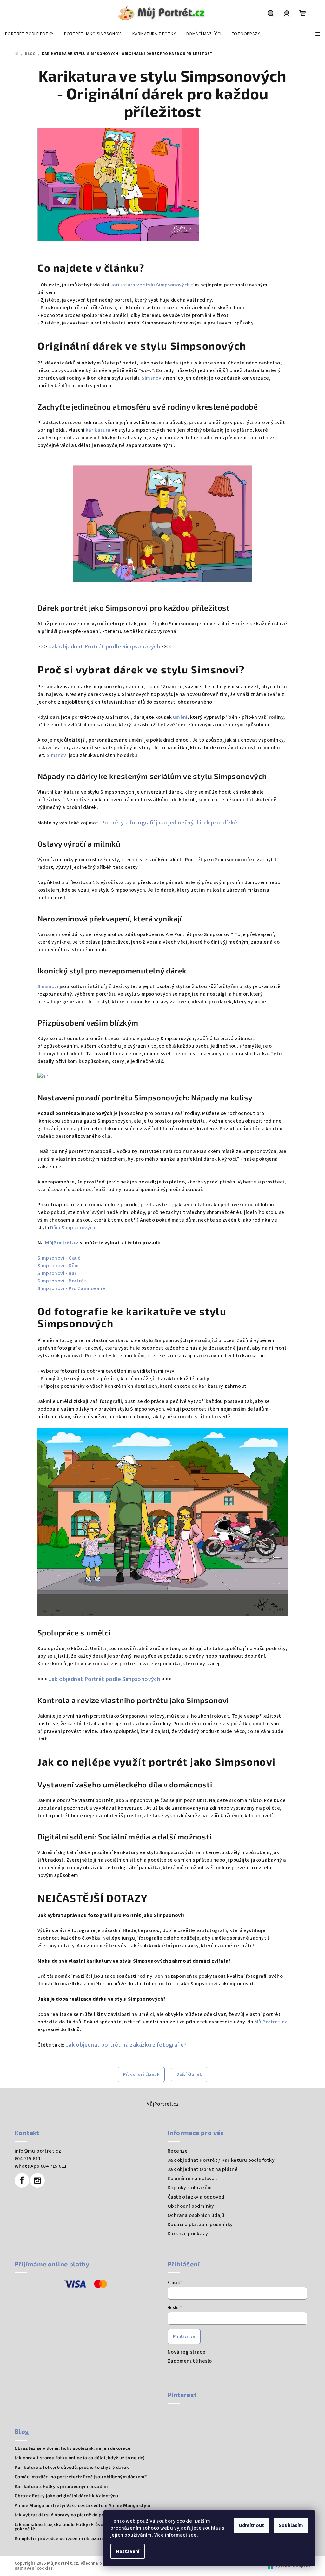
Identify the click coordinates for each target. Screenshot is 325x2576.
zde (192, 2535)
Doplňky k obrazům (190, 2188)
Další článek (189, 2075)
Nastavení (128, 2551)
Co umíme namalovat (192, 2179)
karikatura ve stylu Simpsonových (150, 285)
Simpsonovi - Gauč (59, 1258)
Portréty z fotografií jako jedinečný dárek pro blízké (169, 823)
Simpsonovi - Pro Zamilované (71, 1288)
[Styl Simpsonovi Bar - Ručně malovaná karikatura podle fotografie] (162, 1077)
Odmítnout (251, 2525)
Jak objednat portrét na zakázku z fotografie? (126, 2045)
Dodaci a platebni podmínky (200, 2225)
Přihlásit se (184, 2337)
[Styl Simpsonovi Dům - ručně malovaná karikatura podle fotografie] (162, 1522)
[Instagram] (37, 2180)
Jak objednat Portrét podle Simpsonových (105, 646)
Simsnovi (152, 378)
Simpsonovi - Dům (58, 1266)
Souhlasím (291, 2525)
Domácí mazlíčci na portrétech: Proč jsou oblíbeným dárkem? (81, 2477)
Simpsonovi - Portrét (62, 1281)
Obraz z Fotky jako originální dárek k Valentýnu (66, 2496)
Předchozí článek (141, 2075)
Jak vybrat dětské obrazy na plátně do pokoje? (65, 2515)
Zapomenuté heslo (190, 2361)
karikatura (98, 430)
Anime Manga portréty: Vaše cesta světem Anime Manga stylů (83, 2505)
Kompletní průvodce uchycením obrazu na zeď (64, 2538)
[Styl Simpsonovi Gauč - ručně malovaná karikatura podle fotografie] (162, 524)
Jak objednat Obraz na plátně (203, 2169)
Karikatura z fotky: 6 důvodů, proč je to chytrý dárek (72, 2467)
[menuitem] (29, 34)
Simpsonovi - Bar (57, 1273)
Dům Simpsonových (73, 1228)
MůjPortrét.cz (62, 1243)
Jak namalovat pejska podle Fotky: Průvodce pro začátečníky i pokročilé (82, 2527)
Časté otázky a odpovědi (197, 2197)
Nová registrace (186, 2352)
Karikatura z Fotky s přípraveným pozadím (61, 2486)
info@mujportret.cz (38, 2151)
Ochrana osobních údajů (196, 2215)
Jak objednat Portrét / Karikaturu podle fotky (221, 2160)
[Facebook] (22, 2180)
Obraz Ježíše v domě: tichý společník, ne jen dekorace (73, 2448)
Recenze (178, 2151)
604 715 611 (28, 2159)
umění (180, 717)
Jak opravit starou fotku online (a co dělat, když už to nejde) (80, 2458)
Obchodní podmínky (191, 2206)
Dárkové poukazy (188, 2234)
